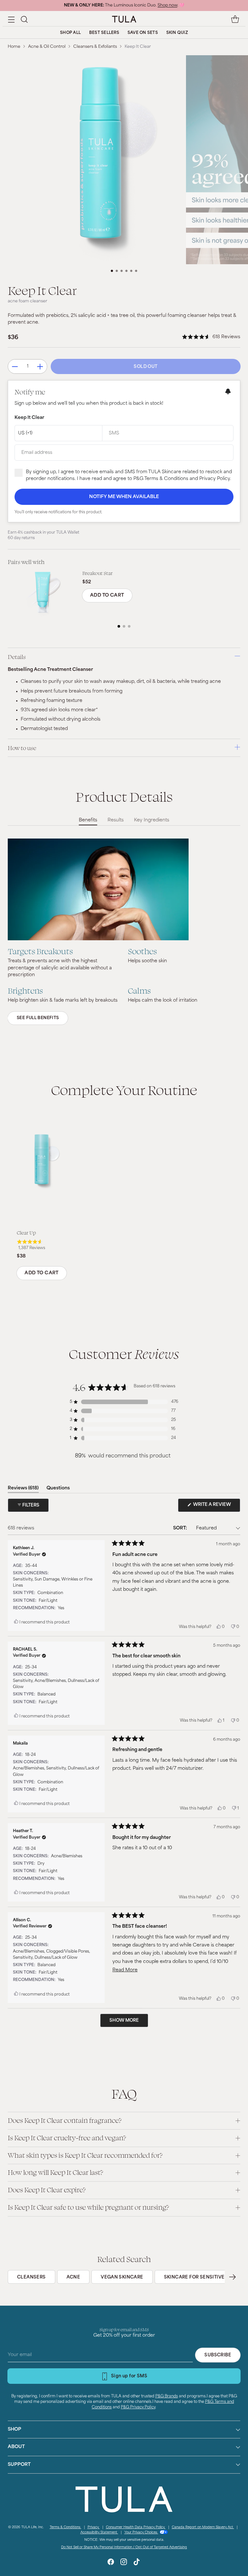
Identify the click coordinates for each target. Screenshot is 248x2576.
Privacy (94, 2527)
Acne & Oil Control (47, 47)
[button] (24, 19)
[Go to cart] (235, 19)
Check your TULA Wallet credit (150, 5)
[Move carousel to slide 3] (122, 271)
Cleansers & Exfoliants (95, 47)
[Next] (232, 2277)
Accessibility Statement (99, 2533)
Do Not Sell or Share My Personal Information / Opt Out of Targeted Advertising (124, 2547)
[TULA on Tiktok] (137, 2563)
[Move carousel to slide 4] (126, 271)
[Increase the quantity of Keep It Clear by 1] (40, 366)
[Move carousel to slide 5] (131, 271)
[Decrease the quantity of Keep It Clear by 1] (15, 366)
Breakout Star (98, 573)
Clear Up (26, 1233)
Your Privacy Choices (141, 2533)
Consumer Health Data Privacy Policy (136, 2527)
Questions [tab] (58, 1489)
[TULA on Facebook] (111, 2563)
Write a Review (216, 1507)
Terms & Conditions (66, 2527)
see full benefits (38, 1018)
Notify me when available (124, 497)
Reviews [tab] (23, 1489)
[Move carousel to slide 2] (117, 271)
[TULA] (124, 19)
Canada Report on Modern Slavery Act (203, 2527)
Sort (180, 1528)
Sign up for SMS (129, 2376)
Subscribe (218, 2355)
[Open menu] (11, 19)
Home (14, 47)
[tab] (119, 626)
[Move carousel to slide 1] (112, 271)
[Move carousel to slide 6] (136, 271)
